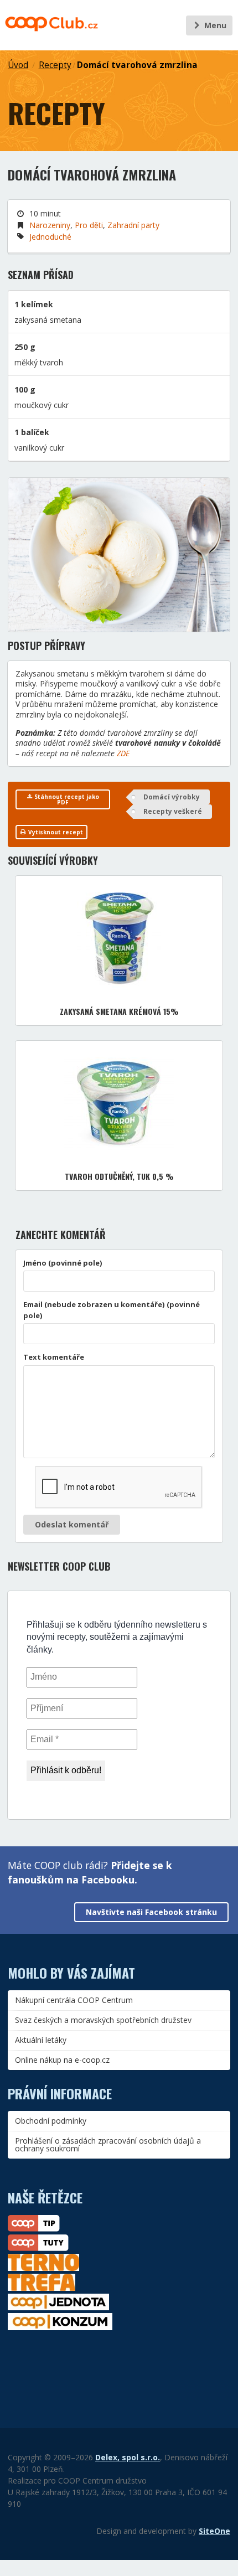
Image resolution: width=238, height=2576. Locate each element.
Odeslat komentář (72, 1524)
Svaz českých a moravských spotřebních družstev (103, 2020)
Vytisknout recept (55, 832)
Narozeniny (50, 225)
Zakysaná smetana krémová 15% (119, 1011)
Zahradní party (133, 225)
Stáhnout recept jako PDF (66, 799)
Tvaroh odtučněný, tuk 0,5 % (119, 1176)
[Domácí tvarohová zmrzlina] (119, 555)
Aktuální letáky (41, 2040)
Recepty (55, 65)
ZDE (123, 753)
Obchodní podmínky (51, 2121)
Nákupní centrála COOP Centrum (74, 2000)
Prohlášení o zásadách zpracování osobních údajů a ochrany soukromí (108, 2144)
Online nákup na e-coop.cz (62, 2060)
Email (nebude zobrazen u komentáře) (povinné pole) (112, 1310)
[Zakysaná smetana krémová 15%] (119, 939)
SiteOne (214, 2531)
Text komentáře (54, 1357)
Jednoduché (50, 237)
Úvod (18, 65)
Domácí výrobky (172, 797)
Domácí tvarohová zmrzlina (137, 65)
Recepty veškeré (173, 811)
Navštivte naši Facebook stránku (151, 1912)
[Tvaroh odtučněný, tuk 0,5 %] (119, 1104)
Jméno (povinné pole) (63, 1263)
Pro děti (89, 225)
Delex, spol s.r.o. (128, 2457)
